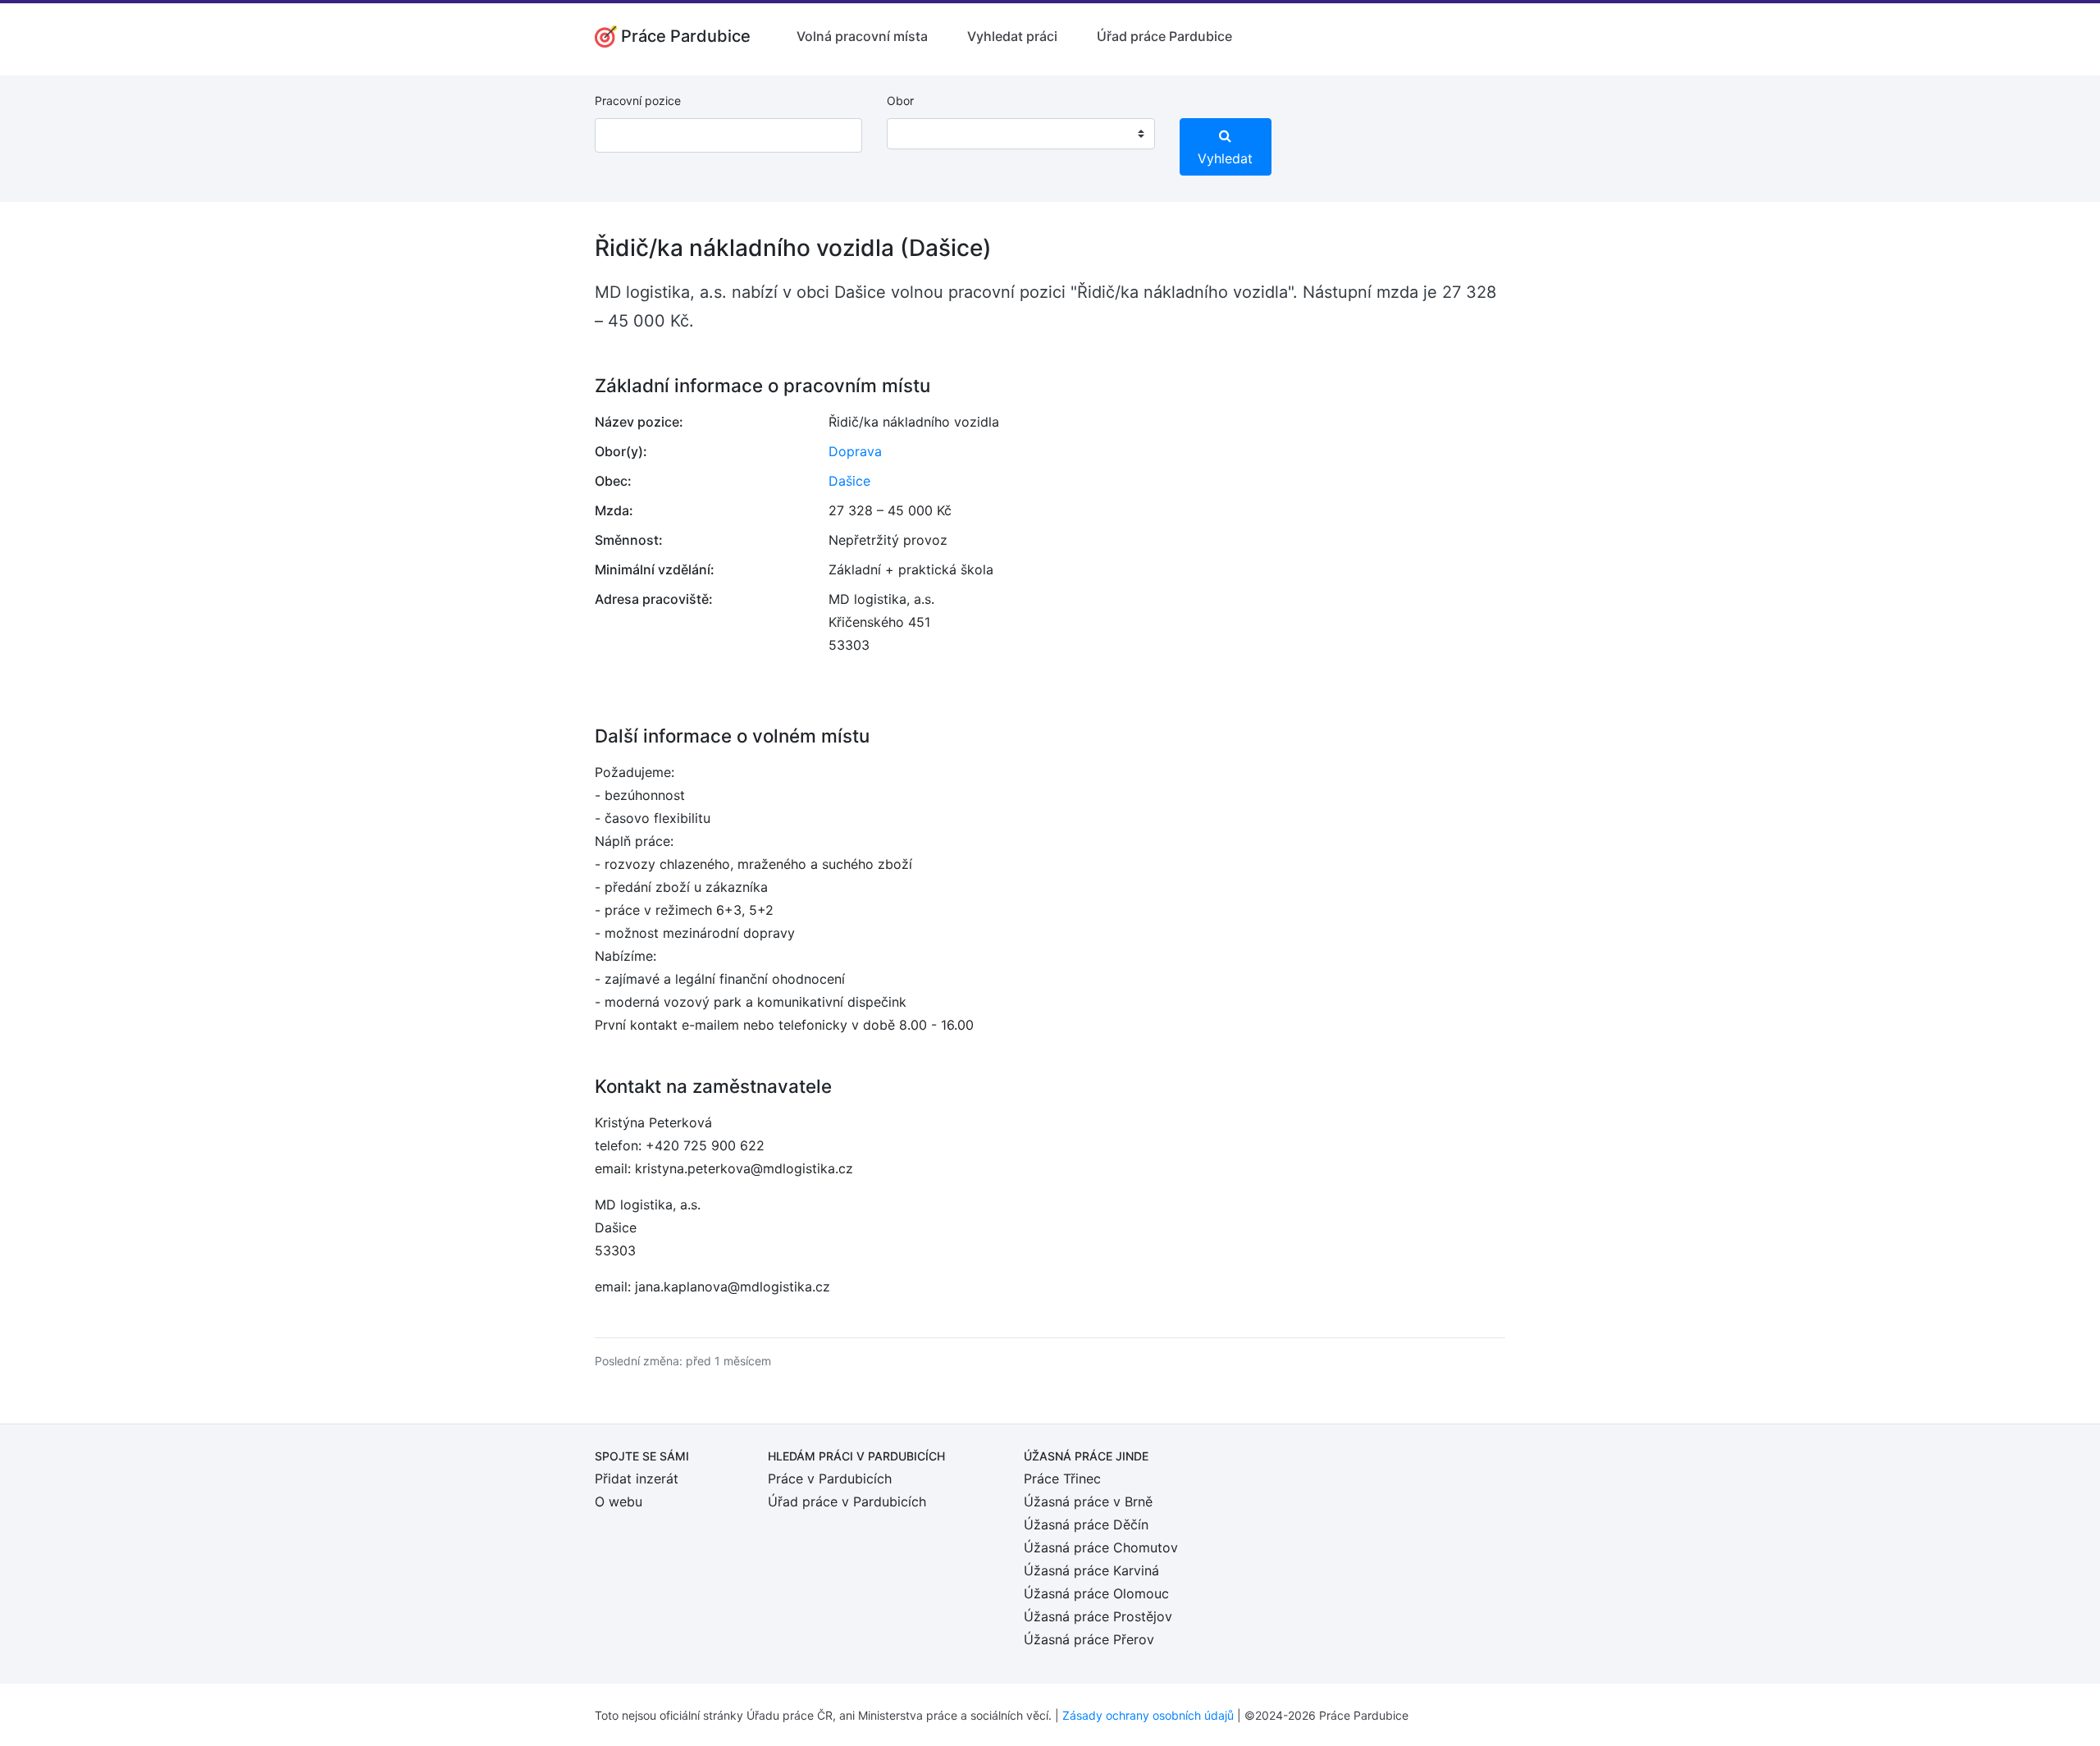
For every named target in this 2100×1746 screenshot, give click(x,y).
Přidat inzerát (637, 1479)
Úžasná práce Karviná (1091, 1570)
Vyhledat (1225, 158)
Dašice (849, 481)
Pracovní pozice (638, 101)
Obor (900, 101)
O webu (619, 1501)
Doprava (855, 451)
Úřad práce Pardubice (1164, 36)
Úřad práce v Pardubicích (847, 1501)
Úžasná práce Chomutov (1101, 1547)
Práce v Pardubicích (830, 1479)
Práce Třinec (1062, 1479)
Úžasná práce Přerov (1089, 1639)
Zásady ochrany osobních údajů (1148, 1715)
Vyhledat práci (1012, 36)
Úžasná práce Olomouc (1096, 1593)
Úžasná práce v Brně (1088, 1501)
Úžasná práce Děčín (1086, 1524)
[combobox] (1020, 134)
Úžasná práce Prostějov (1098, 1616)
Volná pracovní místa (862, 36)
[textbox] (920, 134)
